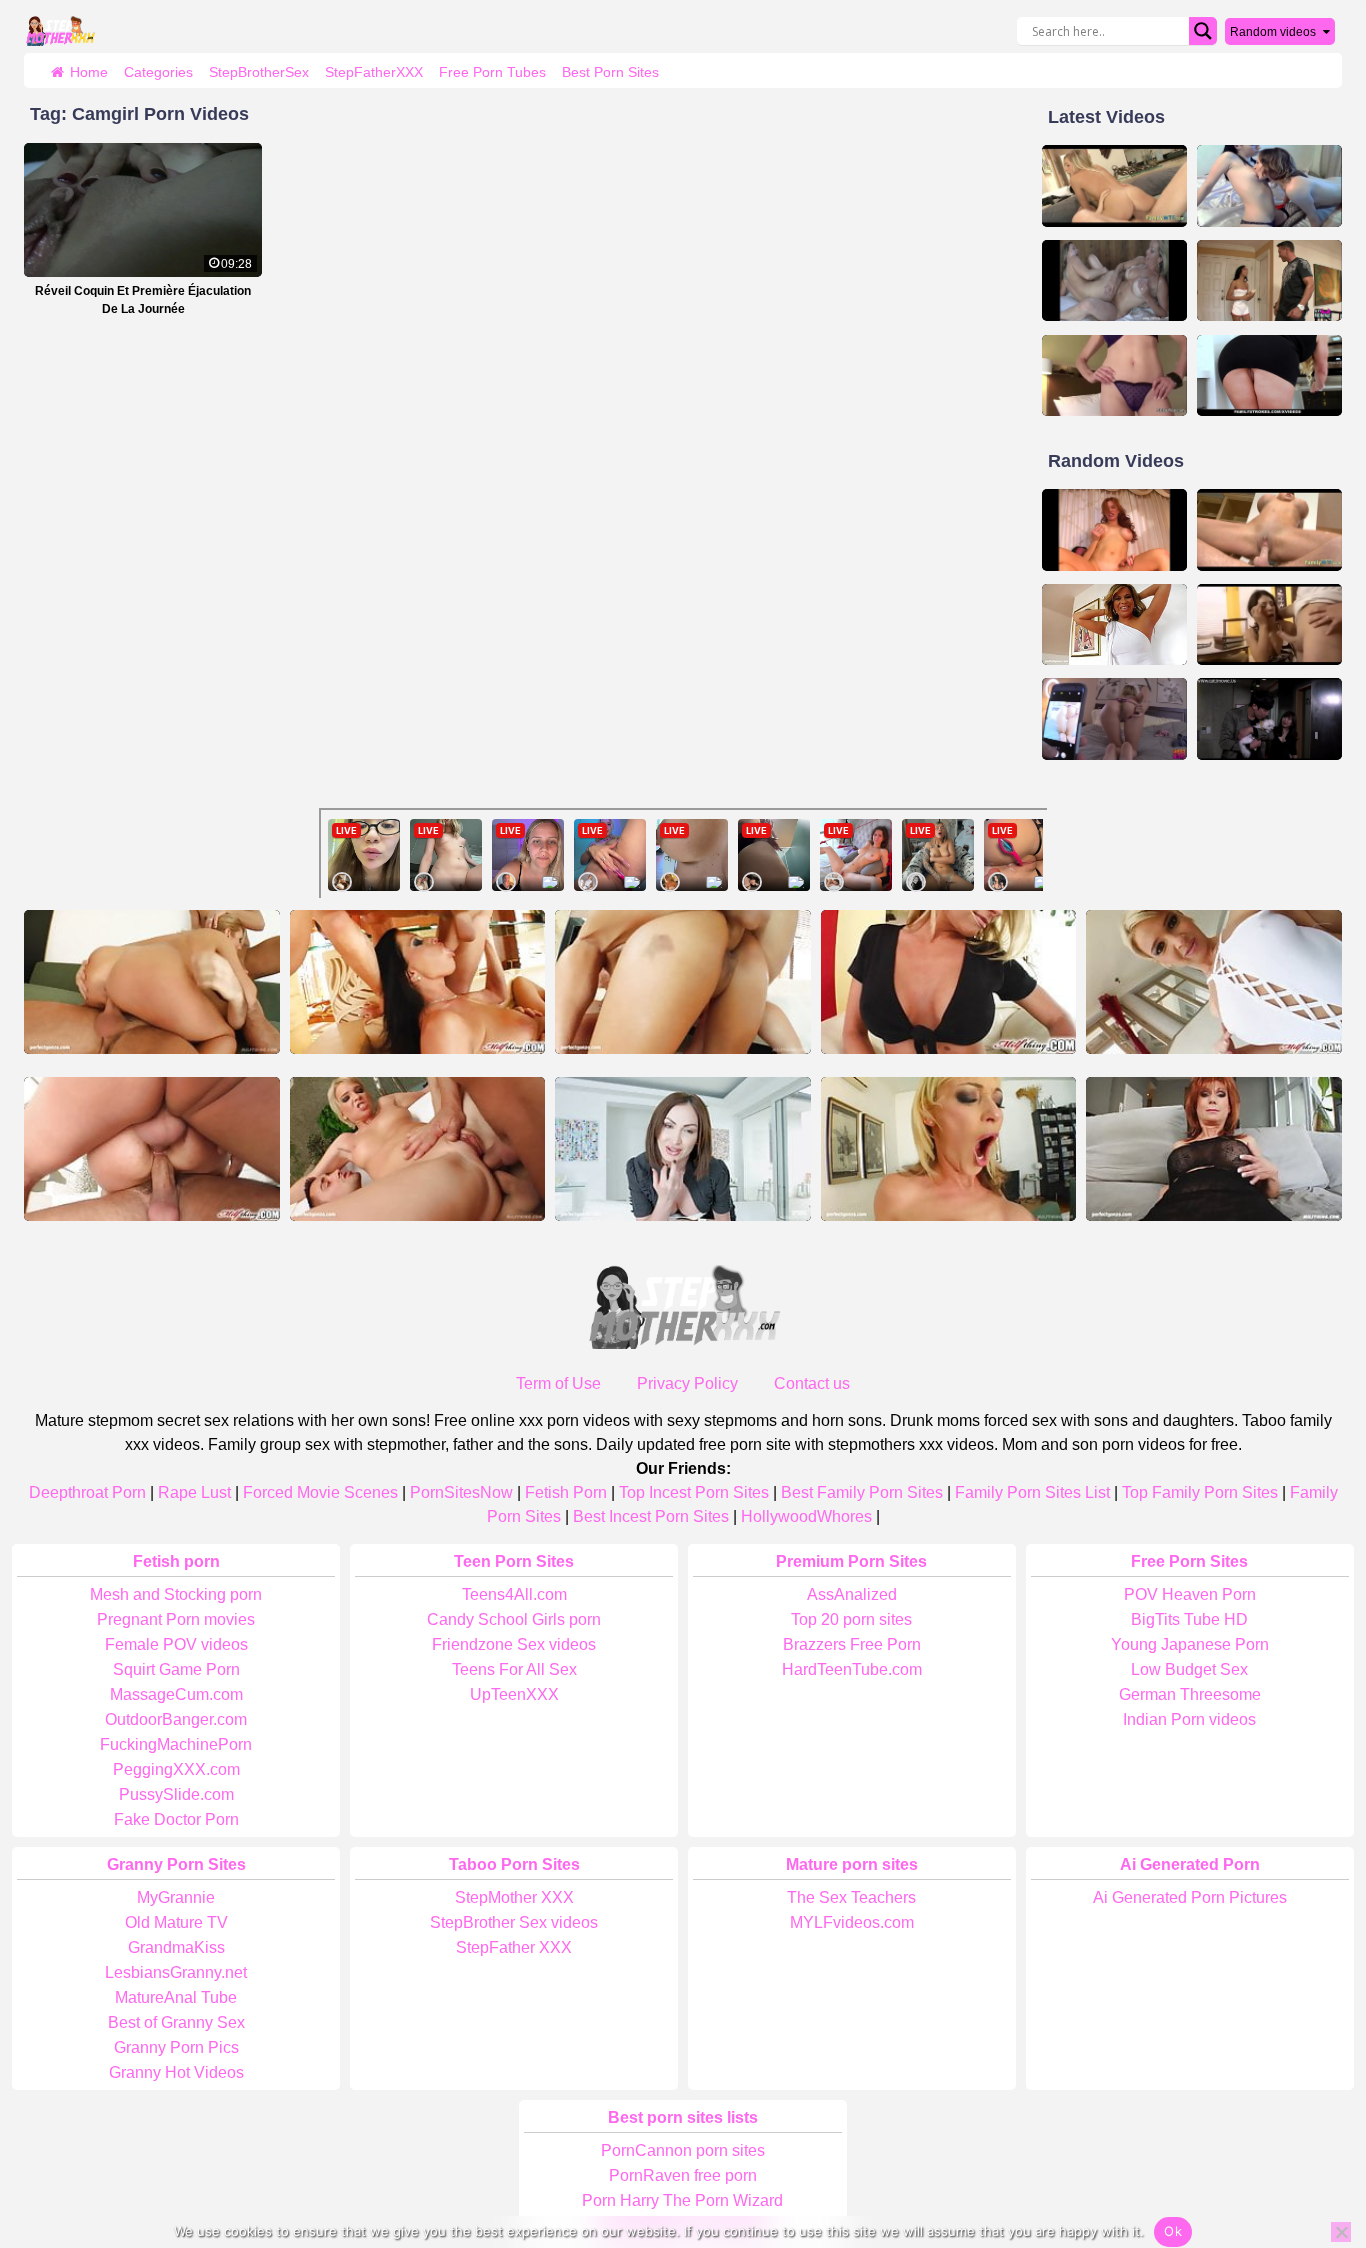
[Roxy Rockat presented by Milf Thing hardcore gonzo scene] (152, 982)
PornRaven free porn (683, 2175)
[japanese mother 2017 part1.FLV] (1269, 719)
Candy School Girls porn (514, 1619)
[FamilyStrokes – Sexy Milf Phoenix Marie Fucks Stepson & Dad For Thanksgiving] (1269, 376)
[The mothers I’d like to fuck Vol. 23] (1114, 530)
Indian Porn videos (1189, 1719)
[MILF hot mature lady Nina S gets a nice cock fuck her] (1214, 1149)
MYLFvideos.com (852, 1922)
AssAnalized (852, 1594)
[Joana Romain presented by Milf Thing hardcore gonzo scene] (418, 1149)
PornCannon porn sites (683, 2150)
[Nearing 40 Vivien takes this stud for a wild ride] (949, 982)
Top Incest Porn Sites (694, 1492)
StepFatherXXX (374, 72)
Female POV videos (176, 1644)
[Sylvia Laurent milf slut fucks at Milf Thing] (683, 982)
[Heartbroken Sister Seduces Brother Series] (1114, 719)
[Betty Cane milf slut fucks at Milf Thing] (949, 1149)
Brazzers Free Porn (852, 1644)
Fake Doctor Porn (176, 1819)
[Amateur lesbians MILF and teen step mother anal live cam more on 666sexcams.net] (1269, 186)
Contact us (812, 1383)
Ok (1173, 2231)
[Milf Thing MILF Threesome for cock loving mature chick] (418, 982)
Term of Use (558, 1383)
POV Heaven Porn (1190, 1594)
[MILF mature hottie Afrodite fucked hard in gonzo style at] (1114, 625)
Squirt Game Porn (176, 1669)
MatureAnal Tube (176, 1997)
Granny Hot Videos (176, 2072)
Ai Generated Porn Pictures (1190, 1897)
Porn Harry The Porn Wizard (682, 2200)
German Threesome (1190, 1694)
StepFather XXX (514, 1947)
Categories (158, 72)
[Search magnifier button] (1203, 31)
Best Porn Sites (610, 72)
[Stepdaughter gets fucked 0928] (1114, 186)
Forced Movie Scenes (320, 1492)
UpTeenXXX (514, 1694)
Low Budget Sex (1189, 1669)
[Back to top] (1306, 2155)
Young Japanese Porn (1190, 1644)
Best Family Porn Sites (862, 1492)
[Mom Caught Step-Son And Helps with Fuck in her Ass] (1114, 376)
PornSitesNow (461, 1492)
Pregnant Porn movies (176, 1619)
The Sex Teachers (851, 1897)
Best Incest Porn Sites (651, 1516)
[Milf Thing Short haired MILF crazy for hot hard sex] (1214, 982)
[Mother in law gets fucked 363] (1269, 530)
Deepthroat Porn (87, 1492)
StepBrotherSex (259, 72)
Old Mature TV (176, 1922)
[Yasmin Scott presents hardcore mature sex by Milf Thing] (683, 1149)
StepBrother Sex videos (514, 1922)
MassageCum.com (176, 1694)
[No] (1341, 2232)
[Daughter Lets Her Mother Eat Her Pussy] (1114, 281)
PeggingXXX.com (176, 1769)
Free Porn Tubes (492, 72)
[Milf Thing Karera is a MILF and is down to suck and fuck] (152, 1149)
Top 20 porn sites (851, 1619)
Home (89, 72)
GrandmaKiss (176, 1947)
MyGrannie (176, 1897)
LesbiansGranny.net (176, 1972)
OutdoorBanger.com (176, 1719)
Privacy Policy (687, 1383)
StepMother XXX (514, 1897)
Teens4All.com (514, 1594)
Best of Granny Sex (176, 2022)
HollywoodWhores (806, 1516)
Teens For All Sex (514, 1669)
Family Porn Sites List (1032, 1492)
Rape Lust (194, 1492)
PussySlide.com (176, 1794)
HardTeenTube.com (852, 1669)
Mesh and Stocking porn (176, 1594)
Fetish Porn (566, 1492)
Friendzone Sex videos (514, 1644)
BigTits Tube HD (1189, 1619)
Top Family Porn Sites (1200, 1492)
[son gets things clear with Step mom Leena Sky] (1269, 625)
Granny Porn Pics (176, 2047)
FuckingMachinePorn (176, 1744)
